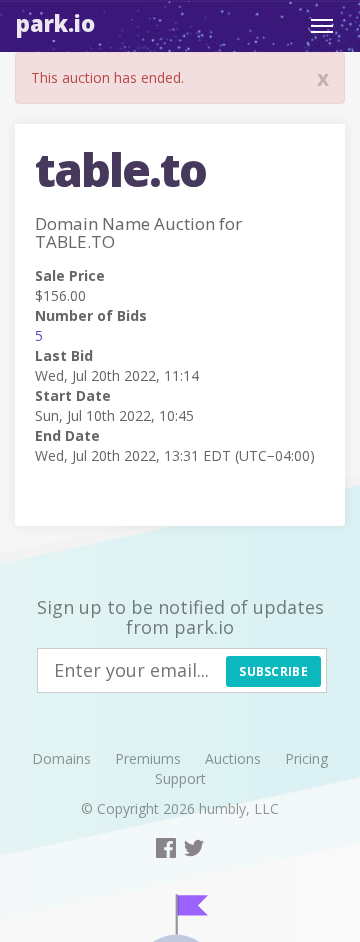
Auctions (233, 758)
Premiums (148, 758)
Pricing (306, 758)
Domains (61, 758)
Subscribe (273, 671)
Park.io (55, 23)
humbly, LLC (239, 808)
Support (180, 778)
